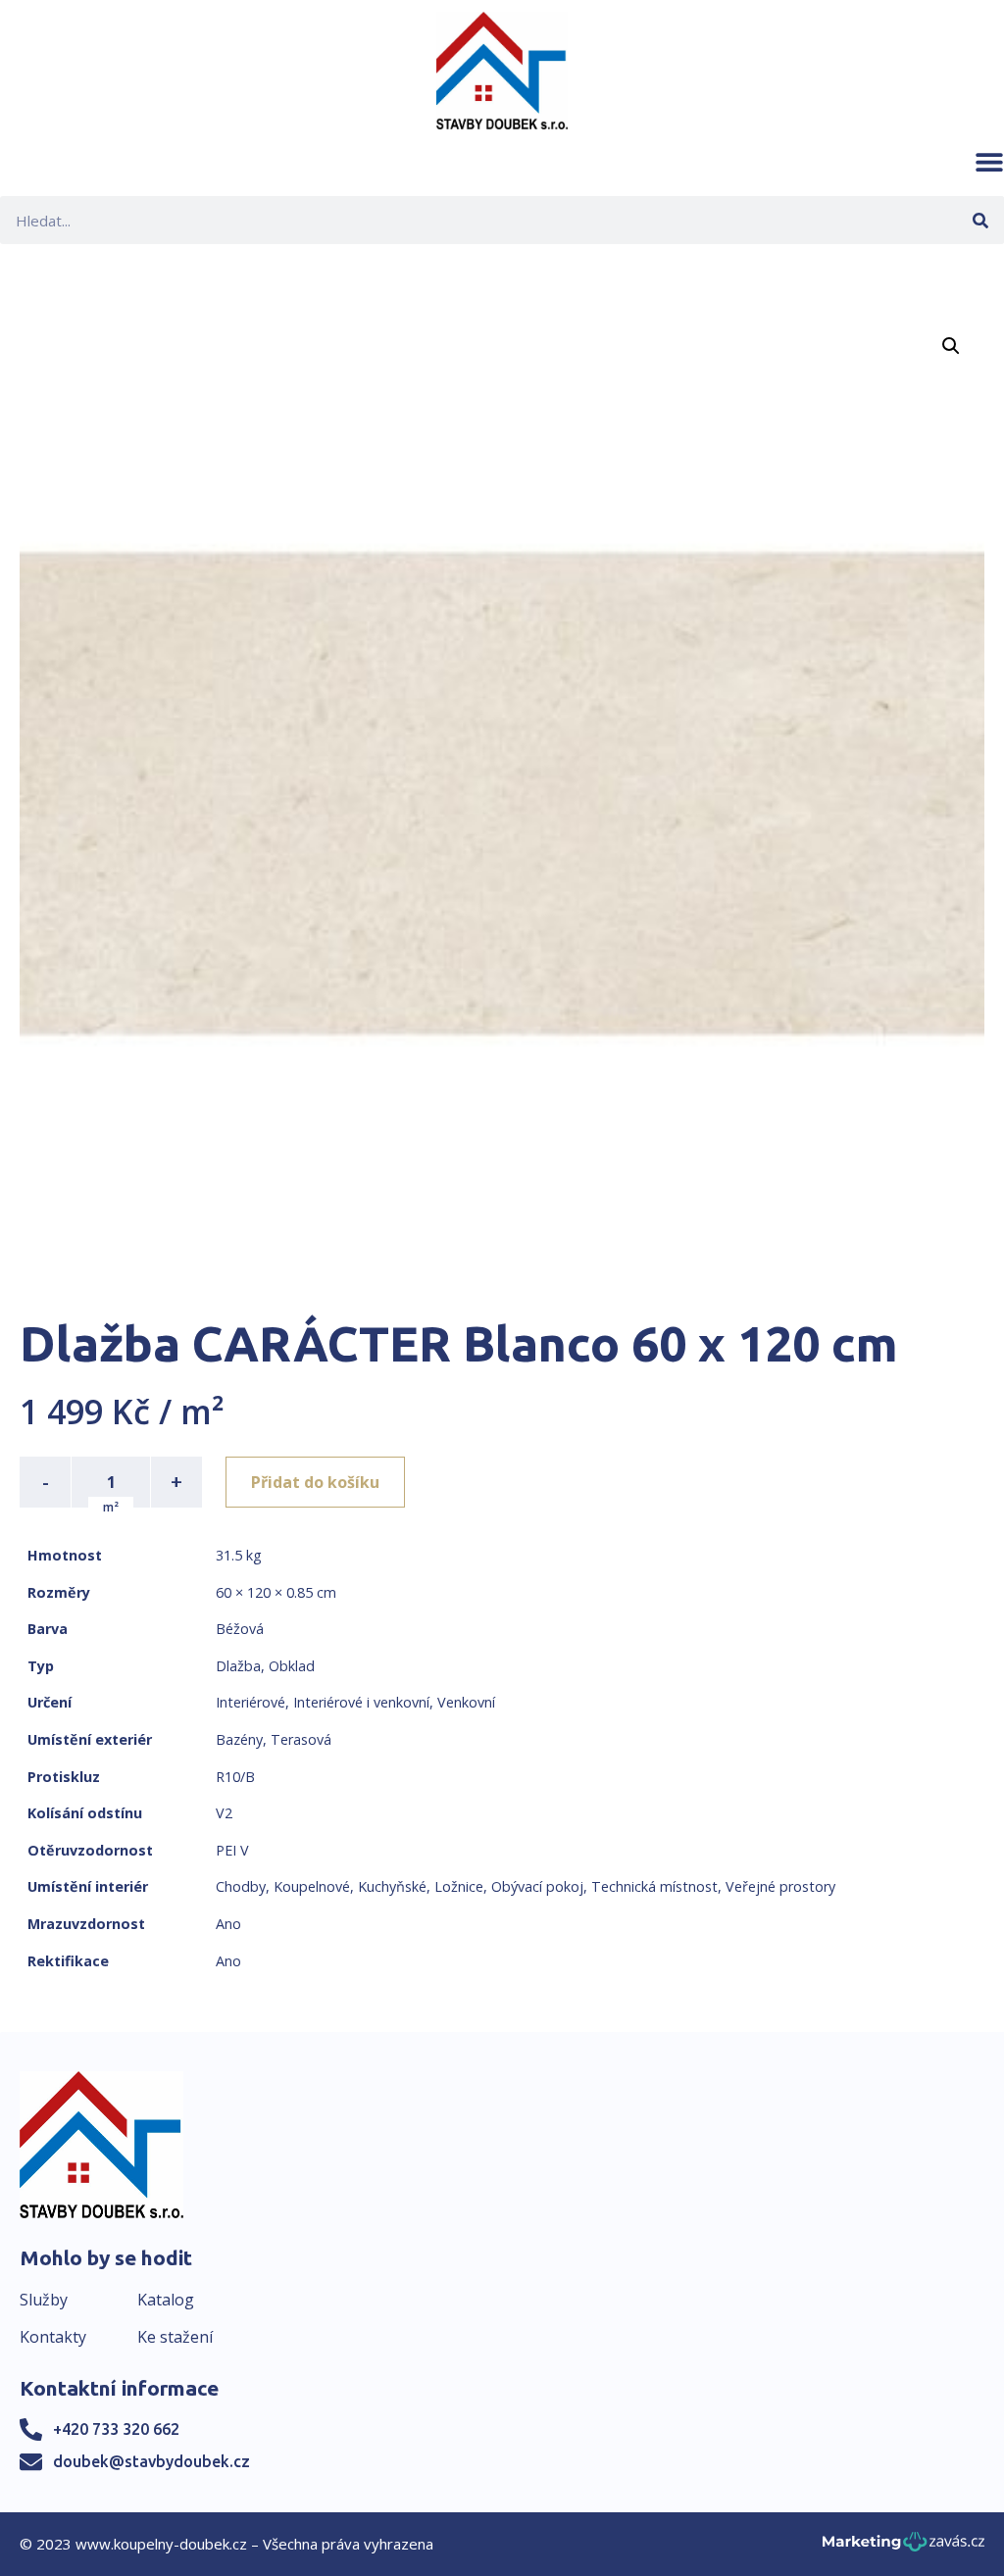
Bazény (239, 1739)
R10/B (235, 1777)
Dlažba (238, 1666)
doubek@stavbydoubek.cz (151, 2461)
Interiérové (251, 1702)
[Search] (980, 220)
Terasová (301, 1739)
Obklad (292, 1666)
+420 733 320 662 (116, 2429)
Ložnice (459, 1886)
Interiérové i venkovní (361, 1702)
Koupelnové (312, 1886)
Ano (228, 1924)
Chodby (241, 1886)
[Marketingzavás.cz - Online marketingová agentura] (904, 2547)
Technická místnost (654, 1886)
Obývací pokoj (537, 1886)
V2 (224, 1813)
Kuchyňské (392, 1886)
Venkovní (466, 1702)
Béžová (240, 1629)
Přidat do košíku (315, 1482)
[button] (989, 162)
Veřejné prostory (780, 1886)
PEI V (232, 1850)
